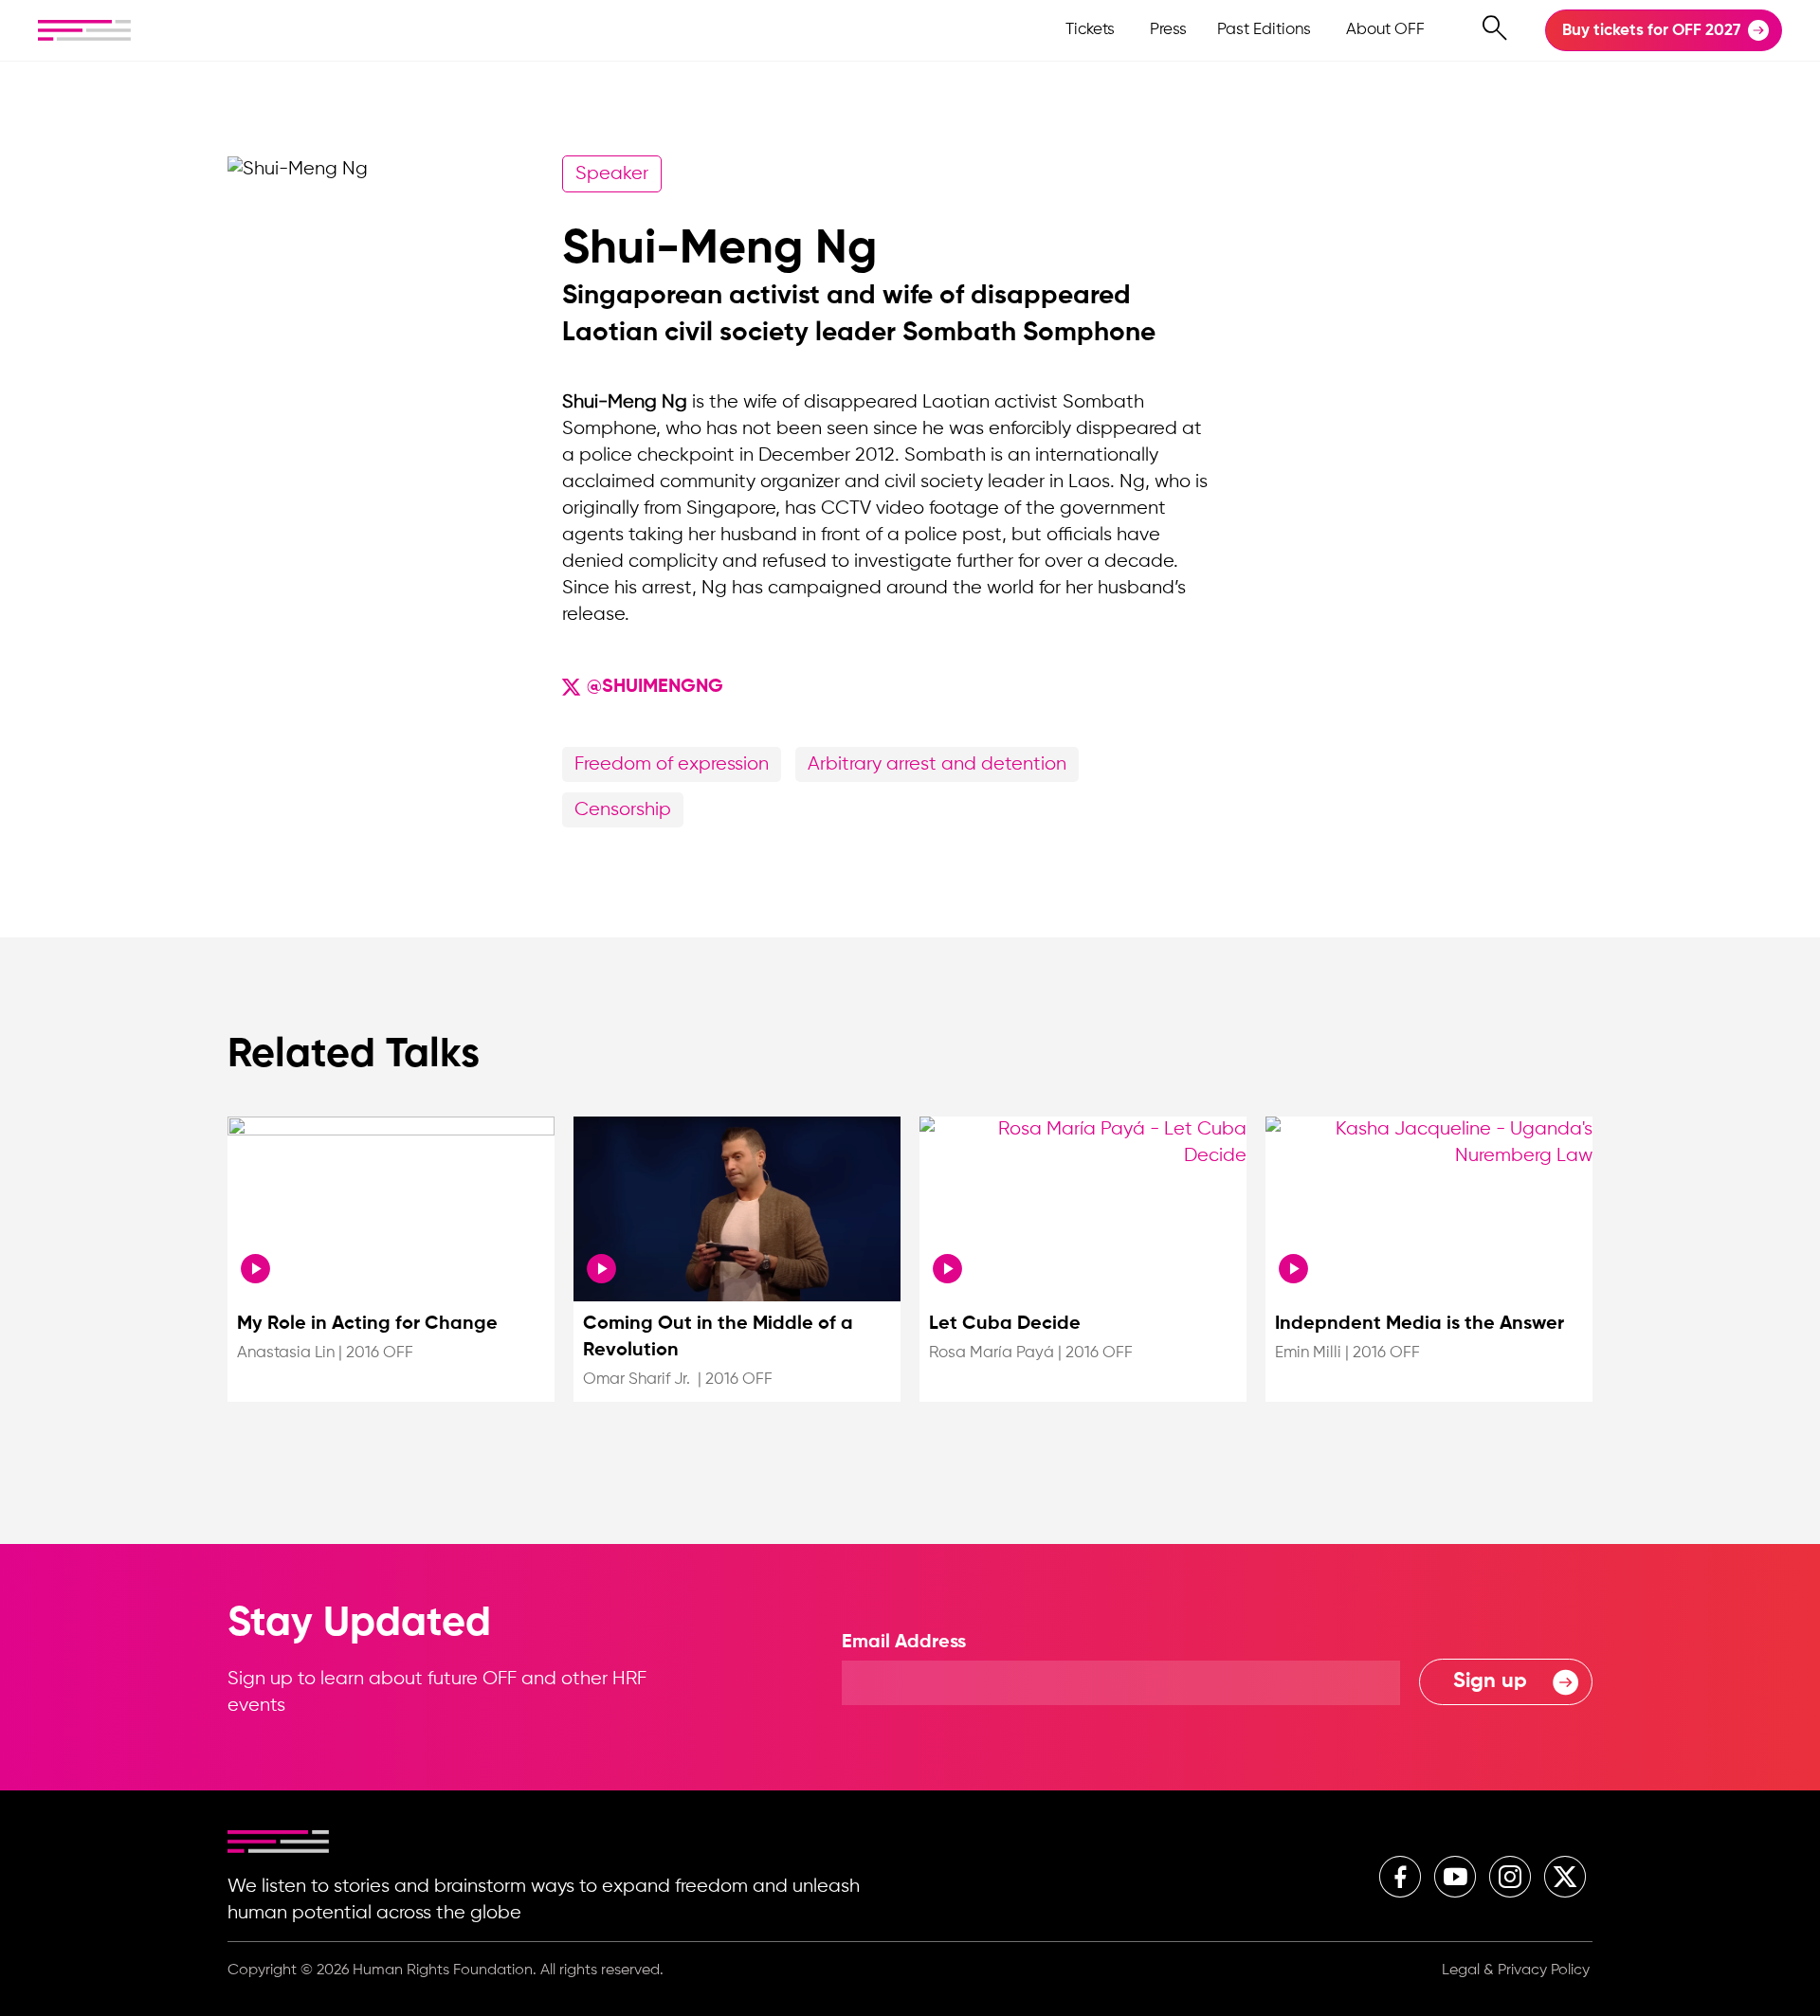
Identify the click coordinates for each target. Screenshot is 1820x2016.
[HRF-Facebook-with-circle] (1400, 1877)
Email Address (904, 1643)
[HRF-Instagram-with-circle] (1510, 1877)
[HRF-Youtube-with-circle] (1455, 1877)
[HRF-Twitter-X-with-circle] (1565, 1877)
